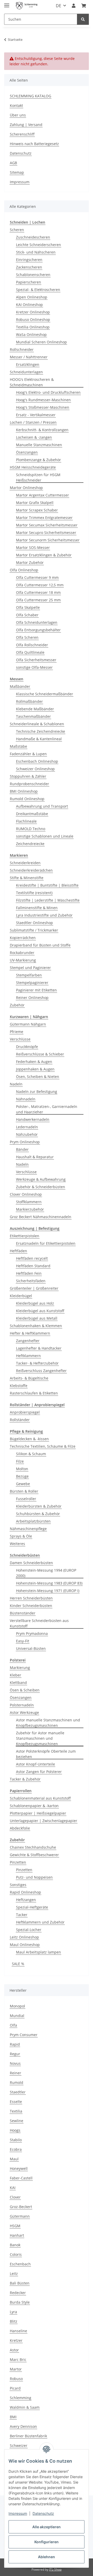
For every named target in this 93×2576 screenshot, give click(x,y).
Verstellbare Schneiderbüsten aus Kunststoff (39, 1623)
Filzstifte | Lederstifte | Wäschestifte (48, 900)
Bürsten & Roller (24, 1491)
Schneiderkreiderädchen (31, 870)
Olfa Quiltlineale (30, 652)
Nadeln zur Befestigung (37, 1092)
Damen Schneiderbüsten (31, 1563)
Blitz (14, 2321)
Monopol (17, 2006)
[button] (74, 6)
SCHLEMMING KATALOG (30, 96)
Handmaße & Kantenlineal (39, 739)
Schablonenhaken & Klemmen (36, 1326)
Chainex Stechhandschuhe (33, 1847)
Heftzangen (26, 1900)
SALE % (18, 1964)
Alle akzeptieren (47, 2527)
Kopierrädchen (23, 938)
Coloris (16, 2254)
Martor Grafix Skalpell (35, 503)
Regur (15, 2054)
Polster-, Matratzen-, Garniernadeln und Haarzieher (47, 1109)
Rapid (15, 2044)
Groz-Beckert (21, 2207)
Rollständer (20, 1420)
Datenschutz (43, 2513)
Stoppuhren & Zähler (28, 776)
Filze (20, 1461)
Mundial (17, 2016)
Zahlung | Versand (26, 125)
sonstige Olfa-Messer (34, 667)
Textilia (16, 2111)
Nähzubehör (27, 1134)
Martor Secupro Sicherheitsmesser (46, 533)
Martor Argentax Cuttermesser (42, 495)
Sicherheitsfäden (31, 1281)
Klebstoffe (19, 1386)
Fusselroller (26, 1499)
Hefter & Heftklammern (30, 1333)
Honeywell (19, 2168)
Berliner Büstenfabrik (28, 2436)
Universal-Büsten (31, 1648)
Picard (15, 2388)
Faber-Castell (21, 2178)
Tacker (22, 1915)
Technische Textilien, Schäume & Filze (43, 1446)
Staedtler (18, 2092)
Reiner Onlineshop (32, 998)
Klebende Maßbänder (35, 709)
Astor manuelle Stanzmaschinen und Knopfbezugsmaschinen (48, 1723)
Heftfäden (18, 1251)
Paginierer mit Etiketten (36, 990)
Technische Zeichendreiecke (41, 731)
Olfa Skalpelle (28, 607)
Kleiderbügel (21, 1296)
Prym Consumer (24, 2035)
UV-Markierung (23, 960)
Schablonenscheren (33, 275)
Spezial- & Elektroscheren (38, 290)
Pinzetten (18, 1862)
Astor (14, 2350)
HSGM (15, 2226)
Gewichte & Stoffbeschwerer (34, 1855)
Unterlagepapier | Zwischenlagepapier (44, 1821)
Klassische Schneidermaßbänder (45, 694)
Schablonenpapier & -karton (34, 1806)
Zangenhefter (28, 1341)
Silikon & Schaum (31, 1454)
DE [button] (59, 6)
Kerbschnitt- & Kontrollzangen (42, 430)
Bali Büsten (20, 2283)
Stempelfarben (29, 975)
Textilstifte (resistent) (34, 893)
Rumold (17, 2082)
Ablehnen (47, 2557)
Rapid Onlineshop (25, 1892)
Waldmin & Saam (25, 2407)
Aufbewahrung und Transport (42, 806)
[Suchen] (83, 19)
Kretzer (16, 2340)
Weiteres (17, 1544)
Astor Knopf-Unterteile (36, 1764)
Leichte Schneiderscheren (38, 245)
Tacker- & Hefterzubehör (37, 1363)
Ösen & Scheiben (25, 1690)
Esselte (16, 2102)
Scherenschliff (22, 134)
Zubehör (17, 1005)
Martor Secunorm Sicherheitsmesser (48, 540)
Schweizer (19, 2445)
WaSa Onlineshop (31, 334)
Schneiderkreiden (25, 863)
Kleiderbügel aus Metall (37, 1318)
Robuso (16, 2379)
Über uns (18, 115)
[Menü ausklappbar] (7, 3)
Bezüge (22, 1476)
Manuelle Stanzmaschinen (39, 445)
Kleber (16, 1675)
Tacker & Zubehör (25, 1779)
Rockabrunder (22, 953)
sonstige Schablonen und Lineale (45, 836)
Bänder (22, 1149)
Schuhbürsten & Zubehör (38, 1514)
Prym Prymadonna (32, 1633)
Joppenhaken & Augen (35, 1069)
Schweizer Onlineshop (35, 769)
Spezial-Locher (29, 1930)
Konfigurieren (47, 2542)
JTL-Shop (55, 2569)
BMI (13, 2417)
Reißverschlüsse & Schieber (40, 1054)
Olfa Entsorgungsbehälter (38, 630)
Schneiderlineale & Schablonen (37, 724)
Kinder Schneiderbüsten (31, 1606)
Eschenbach (20, 2264)
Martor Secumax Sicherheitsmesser (47, 525)
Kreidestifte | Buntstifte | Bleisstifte (47, 885)
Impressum (18, 2513)
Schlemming (21, 2398)
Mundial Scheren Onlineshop (41, 342)
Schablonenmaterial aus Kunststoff (40, 1798)
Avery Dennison (23, 2426)
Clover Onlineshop (26, 1194)
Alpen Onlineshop (32, 297)
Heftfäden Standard (33, 1266)
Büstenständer (23, 1613)
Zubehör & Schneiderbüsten (41, 1187)
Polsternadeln (22, 1705)
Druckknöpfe (27, 1047)
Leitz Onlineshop (24, 1937)
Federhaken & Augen (34, 1062)
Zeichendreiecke (30, 844)
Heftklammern (28, 1356)
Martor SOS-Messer (33, 548)
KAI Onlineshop (29, 305)
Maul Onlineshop (25, 1945)
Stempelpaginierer (32, 983)
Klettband (18, 1683)
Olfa (13, 2025)
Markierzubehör (30, 1209)
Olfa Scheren (27, 637)
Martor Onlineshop (26, 488)
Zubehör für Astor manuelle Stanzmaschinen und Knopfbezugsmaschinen (40, 1738)
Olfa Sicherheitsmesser (36, 660)
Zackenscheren (29, 267)
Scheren (17, 230)
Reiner (16, 2073)
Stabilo (16, 2140)
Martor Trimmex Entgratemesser (44, 518)
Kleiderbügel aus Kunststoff (40, 1311)
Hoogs (15, 2130)
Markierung (20, 1668)
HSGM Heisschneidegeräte (33, 467)
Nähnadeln (26, 1099)
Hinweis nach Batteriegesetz (34, 144)
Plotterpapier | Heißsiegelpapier (38, 1813)
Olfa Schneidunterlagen (37, 622)
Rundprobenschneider (29, 784)
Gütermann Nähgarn (28, 1024)
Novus (15, 2063)
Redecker (18, 2293)
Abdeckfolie (20, 1828)
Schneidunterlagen (26, 372)
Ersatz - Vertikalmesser (36, 415)
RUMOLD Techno (31, 829)
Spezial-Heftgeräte (32, 1907)
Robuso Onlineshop (33, 320)
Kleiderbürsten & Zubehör (39, 1506)
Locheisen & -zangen (34, 437)
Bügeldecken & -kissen (29, 1439)
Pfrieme (17, 1032)
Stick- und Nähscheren (36, 252)
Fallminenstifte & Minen (37, 908)
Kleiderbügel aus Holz (35, 1303)
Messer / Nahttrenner (29, 357)
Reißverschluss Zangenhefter (41, 1371)
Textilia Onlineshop (33, 327)
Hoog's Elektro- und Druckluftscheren (48, 392)
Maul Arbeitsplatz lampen (38, 1952)
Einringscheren (29, 260)
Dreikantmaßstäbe (32, 814)
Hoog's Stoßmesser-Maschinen (43, 407)
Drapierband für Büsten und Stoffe (40, 945)
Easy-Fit (23, 1641)
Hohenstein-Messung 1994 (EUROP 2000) (46, 1573)
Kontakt (16, 105)
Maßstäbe (18, 746)
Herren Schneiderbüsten (31, 1598)
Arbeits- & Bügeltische (29, 1378)
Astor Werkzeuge (24, 1712)
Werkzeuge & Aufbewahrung (41, 1179)
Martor (16, 2369)
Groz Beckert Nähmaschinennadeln (41, 1217)
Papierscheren (29, 282)
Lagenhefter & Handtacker (39, 1348)
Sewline (17, 2121)
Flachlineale (26, 821)
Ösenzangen (27, 452)
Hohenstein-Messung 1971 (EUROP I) (48, 1591)
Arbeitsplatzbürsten (33, 1521)
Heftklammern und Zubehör (40, 1922)
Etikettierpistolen (25, 1236)
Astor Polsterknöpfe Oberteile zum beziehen (46, 1754)
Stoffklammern (29, 1202)
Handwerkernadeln (33, 1119)
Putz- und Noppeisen (34, 1877)
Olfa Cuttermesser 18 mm (38, 592)
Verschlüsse (20, 1039)
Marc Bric (18, 2360)
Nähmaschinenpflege (28, 1529)
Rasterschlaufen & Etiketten (34, 1393)
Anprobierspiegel (25, 1412)
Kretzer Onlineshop (33, 312)
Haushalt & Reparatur (35, 1157)
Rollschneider (22, 349)
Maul (14, 2159)
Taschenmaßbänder (33, 716)
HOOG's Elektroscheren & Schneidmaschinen (32, 382)
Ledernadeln (27, 1127)
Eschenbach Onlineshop (37, 761)
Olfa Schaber (27, 615)
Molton (22, 1469)
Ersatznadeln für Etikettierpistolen (46, 1243)
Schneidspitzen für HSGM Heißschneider (38, 477)
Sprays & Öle (21, 1536)
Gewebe (23, 1484)
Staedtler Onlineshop (34, 923)
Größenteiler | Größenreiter (34, 1288)
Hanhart (17, 2235)
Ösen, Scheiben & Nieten (38, 1077)
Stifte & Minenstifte (27, 878)
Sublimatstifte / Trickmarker (34, 930)
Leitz (14, 2274)
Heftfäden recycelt (32, 1258)
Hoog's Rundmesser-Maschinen (43, 400)
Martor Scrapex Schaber (37, 510)
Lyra (13, 2312)
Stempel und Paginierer (30, 968)
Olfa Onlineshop (24, 570)
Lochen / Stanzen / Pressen (33, 422)
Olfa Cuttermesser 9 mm (37, 577)
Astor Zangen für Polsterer (39, 1772)
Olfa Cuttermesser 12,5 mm (40, 585)
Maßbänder (20, 686)
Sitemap (17, 172)
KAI (13, 2188)
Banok (15, 2245)
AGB (13, 163)
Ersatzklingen (28, 364)
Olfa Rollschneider (32, 645)
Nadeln (16, 1084)
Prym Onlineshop (25, 1142)
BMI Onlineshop (24, 791)
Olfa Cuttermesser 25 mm (38, 600)
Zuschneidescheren (33, 237)
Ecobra (16, 2149)
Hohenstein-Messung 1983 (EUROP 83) (49, 1583)
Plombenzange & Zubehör (38, 460)
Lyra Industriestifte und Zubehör (44, 915)
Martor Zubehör (30, 562)
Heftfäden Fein (29, 1273)
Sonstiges (18, 1885)
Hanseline (18, 2331)
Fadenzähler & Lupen (28, 754)
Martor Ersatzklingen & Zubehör (44, 555)
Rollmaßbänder (29, 701)
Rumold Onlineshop (27, 799)
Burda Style (20, 2302)
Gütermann (20, 2216)
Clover (15, 2197)
